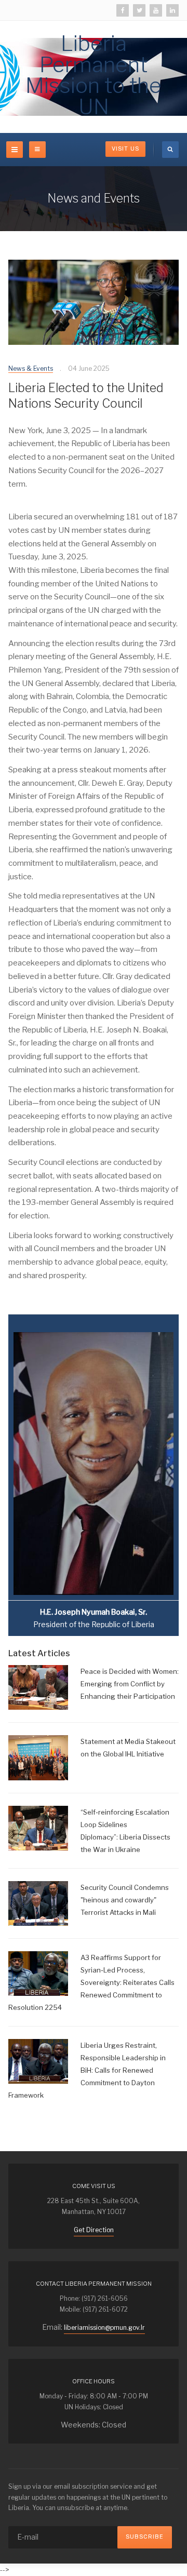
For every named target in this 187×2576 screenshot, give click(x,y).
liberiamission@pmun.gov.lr (104, 2327)
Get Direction (94, 2230)
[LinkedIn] (172, 10)
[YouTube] (156, 10)
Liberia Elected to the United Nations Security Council (86, 396)
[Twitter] (139, 10)
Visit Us (125, 149)
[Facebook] (123, 10)
